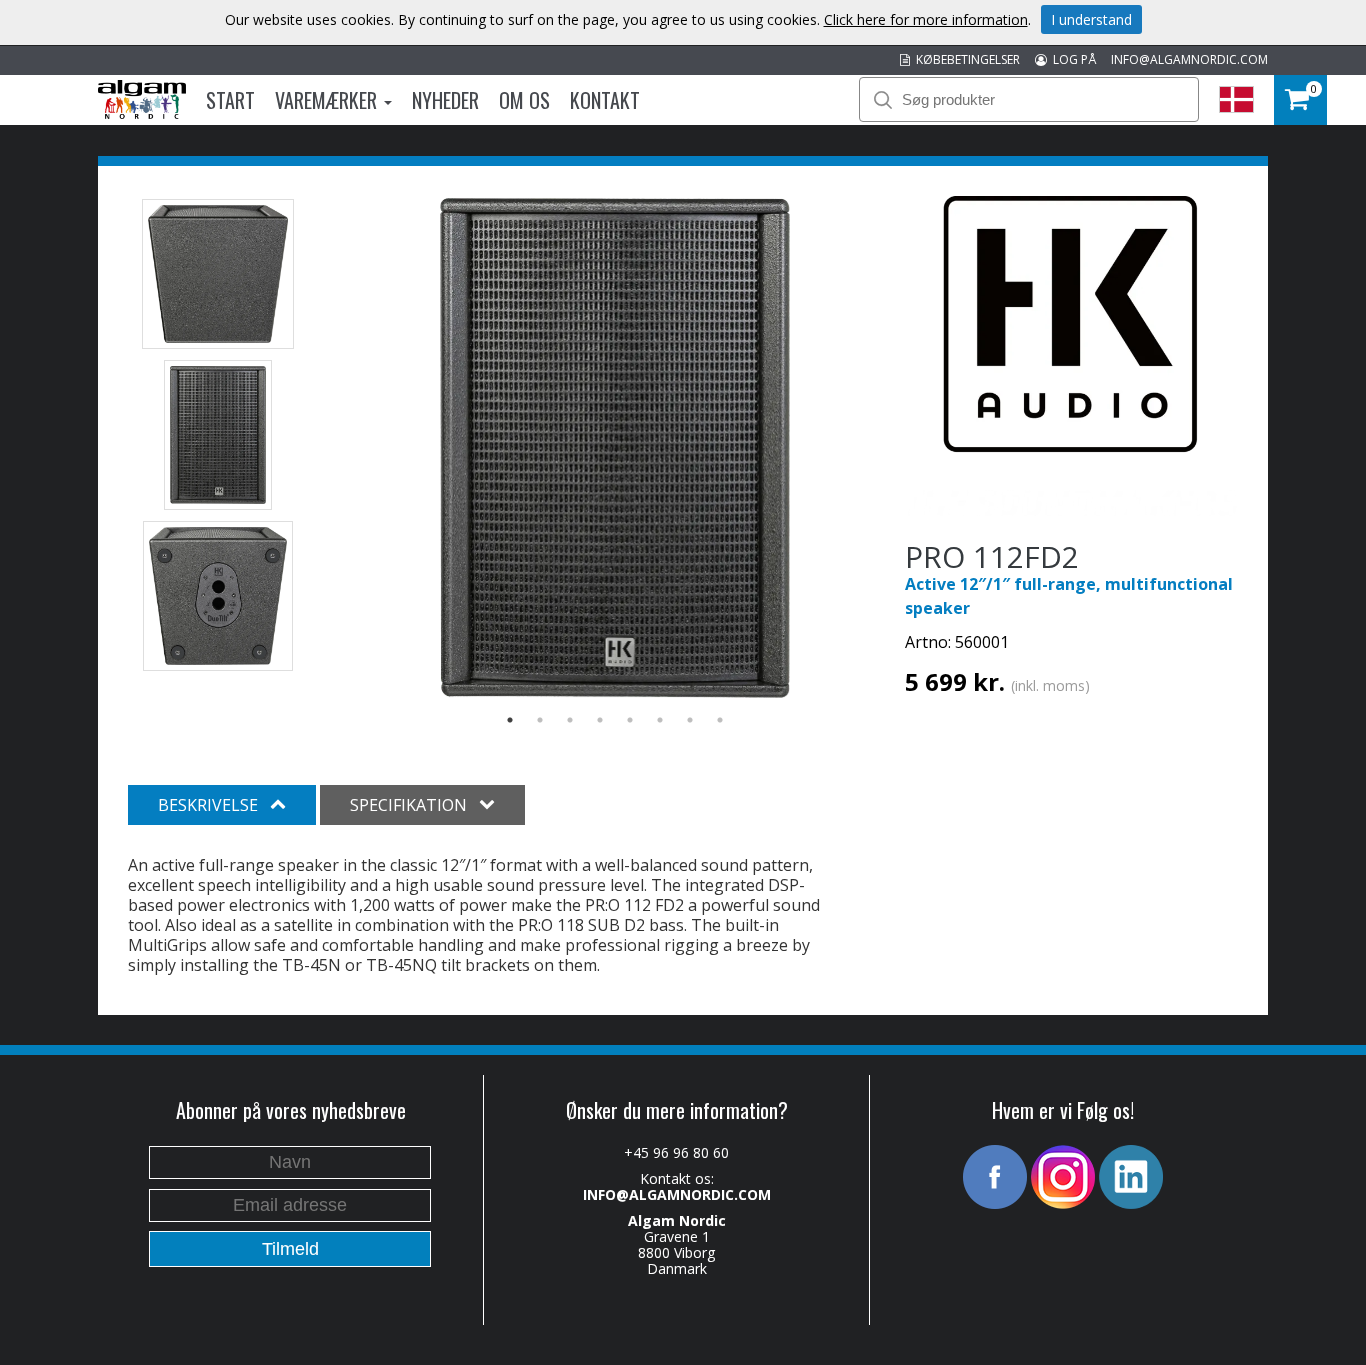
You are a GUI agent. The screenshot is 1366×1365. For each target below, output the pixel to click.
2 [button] (540, 720)
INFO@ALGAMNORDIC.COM (1189, 59)
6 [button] (660, 720)
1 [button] (510, 720)
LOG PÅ (1071, 59)
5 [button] (630, 720)
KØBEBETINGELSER (965, 59)
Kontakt (605, 100)
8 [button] (720, 720)
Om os (524, 100)
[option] (615, 448)
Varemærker (328, 100)
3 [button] (570, 720)
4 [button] (600, 720)
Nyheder (445, 100)
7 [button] (690, 720)
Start (230, 100)
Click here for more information (926, 19)
